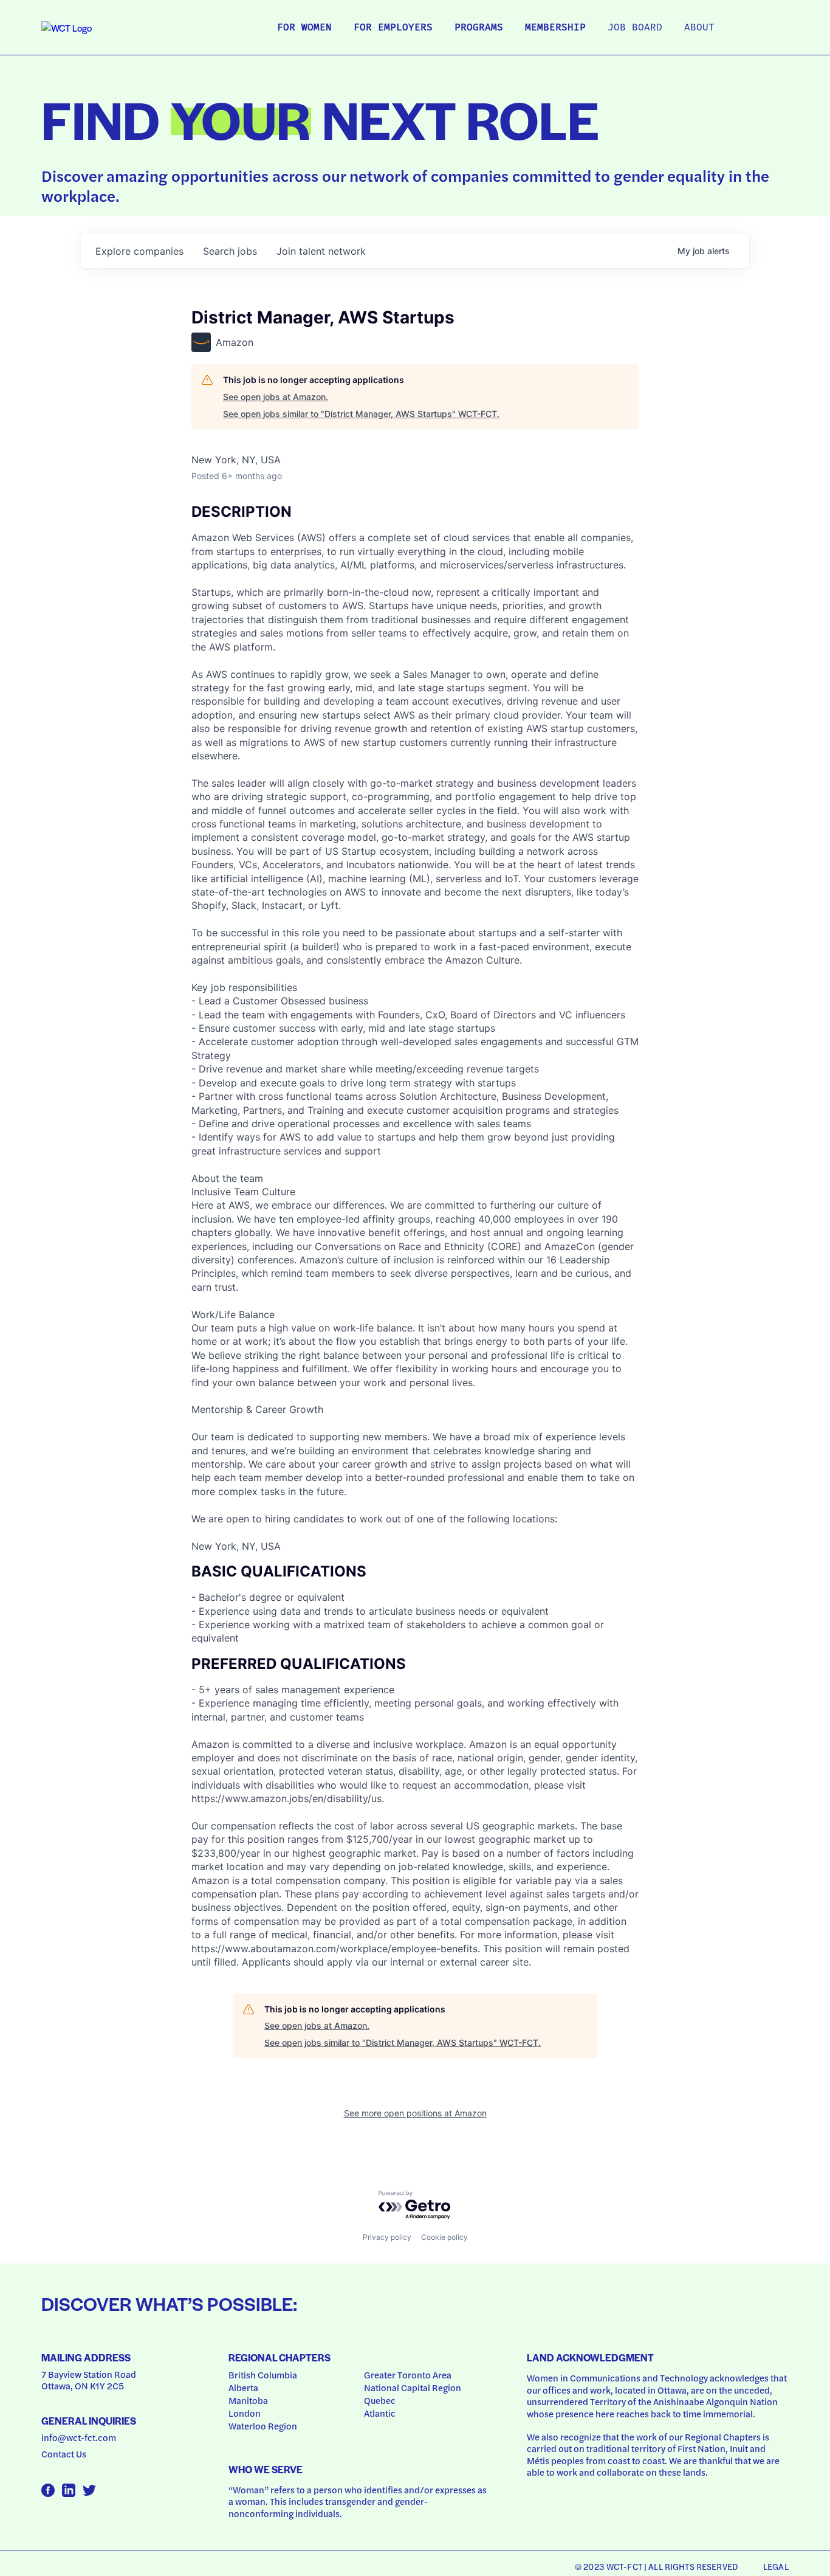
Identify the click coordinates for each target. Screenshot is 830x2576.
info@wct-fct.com (79, 2437)
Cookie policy (444, 2237)
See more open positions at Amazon (415, 2113)
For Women (304, 28)
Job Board (635, 28)
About (699, 28)
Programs (479, 28)
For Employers (393, 28)
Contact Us (64, 2454)
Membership (555, 28)
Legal (776, 2566)
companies (139, 251)
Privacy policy (387, 2237)
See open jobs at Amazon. (276, 397)
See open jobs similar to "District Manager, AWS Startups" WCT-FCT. (361, 414)
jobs (230, 251)
